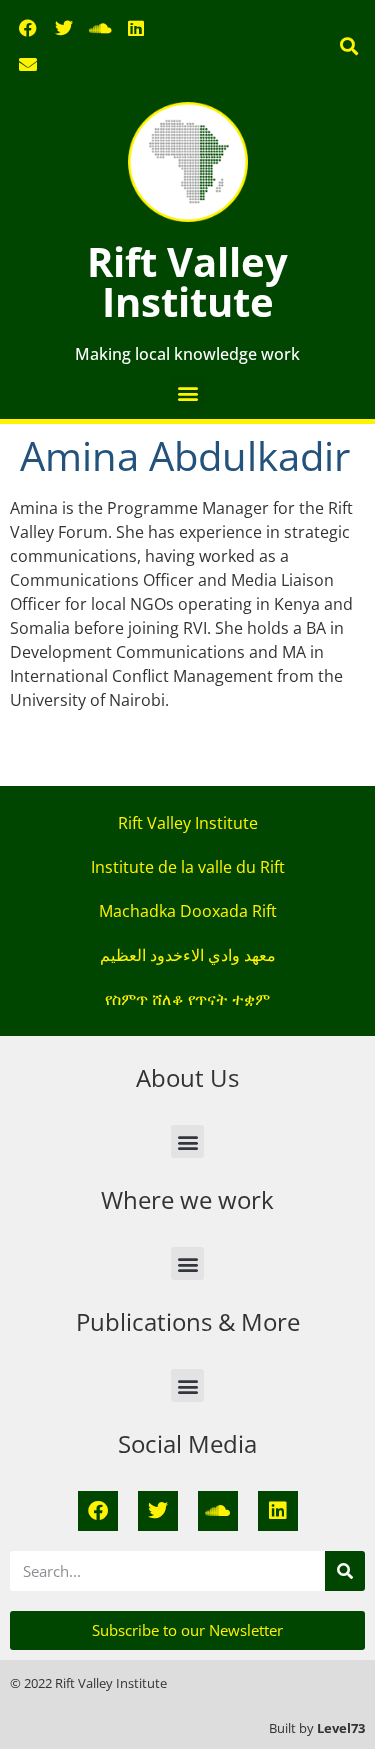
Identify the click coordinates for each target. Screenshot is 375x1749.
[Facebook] (28, 28)
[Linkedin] (136, 28)
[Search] (345, 1571)
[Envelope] (28, 64)
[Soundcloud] (100, 28)
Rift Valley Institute (187, 281)
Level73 (341, 1728)
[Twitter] (64, 28)
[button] (348, 46)
